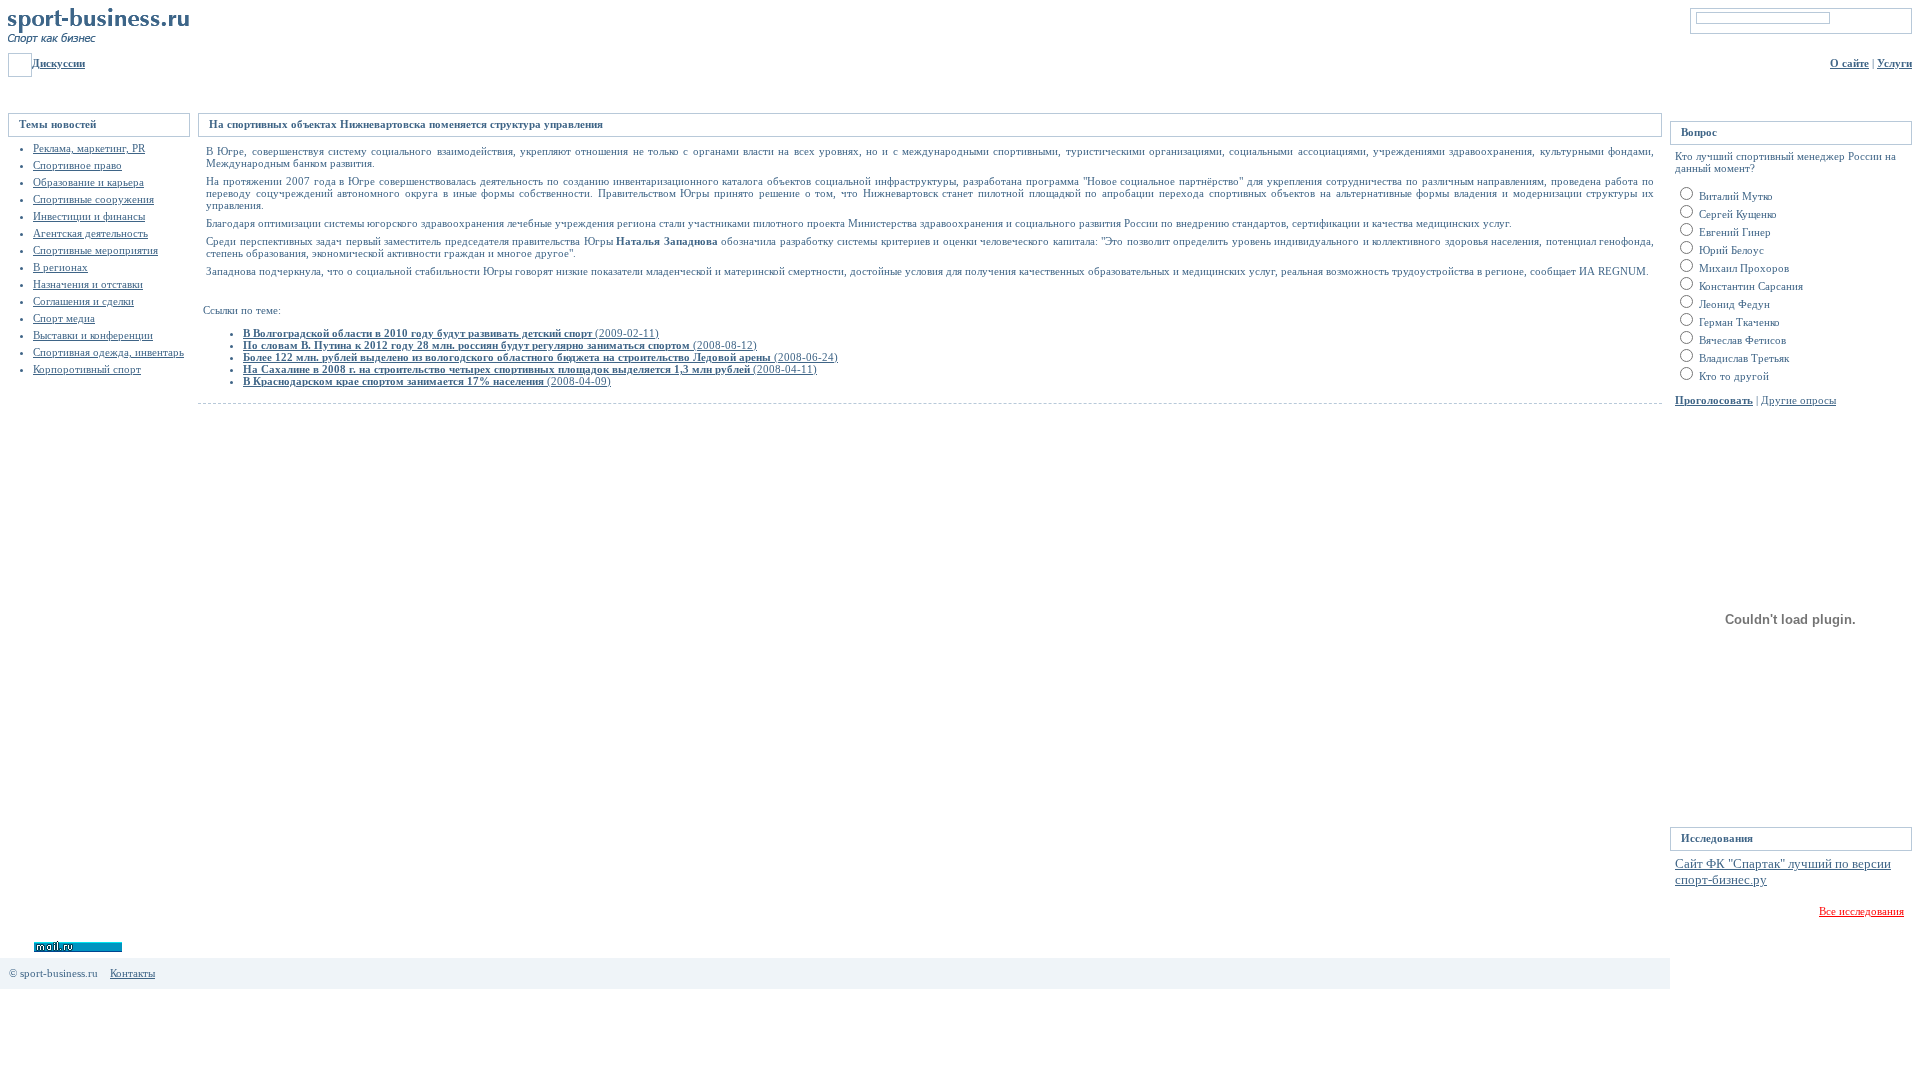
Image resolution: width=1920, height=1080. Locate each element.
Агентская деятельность (90, 233)
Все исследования (1861, 911)
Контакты (132, 973)
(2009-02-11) (451, 333)
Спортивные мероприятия (95, 250)
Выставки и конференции (93, 335)
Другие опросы (1798, 400)
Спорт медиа (64, 318)
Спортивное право (77, 165)
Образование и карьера (88, 182)
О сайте (1849, 63)
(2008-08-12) (500, 345)
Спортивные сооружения (93, 199)
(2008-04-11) (530, 369)
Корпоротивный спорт (87, 369)
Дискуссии (58, 63)
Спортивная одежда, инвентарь (108, 352)
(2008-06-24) (540, 357)
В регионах (60, 267)
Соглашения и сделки (83, 301)
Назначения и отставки (88, 284)
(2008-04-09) (427, 381)
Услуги (1894, 63)
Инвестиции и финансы (89, 216)
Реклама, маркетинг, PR (89, 148)
